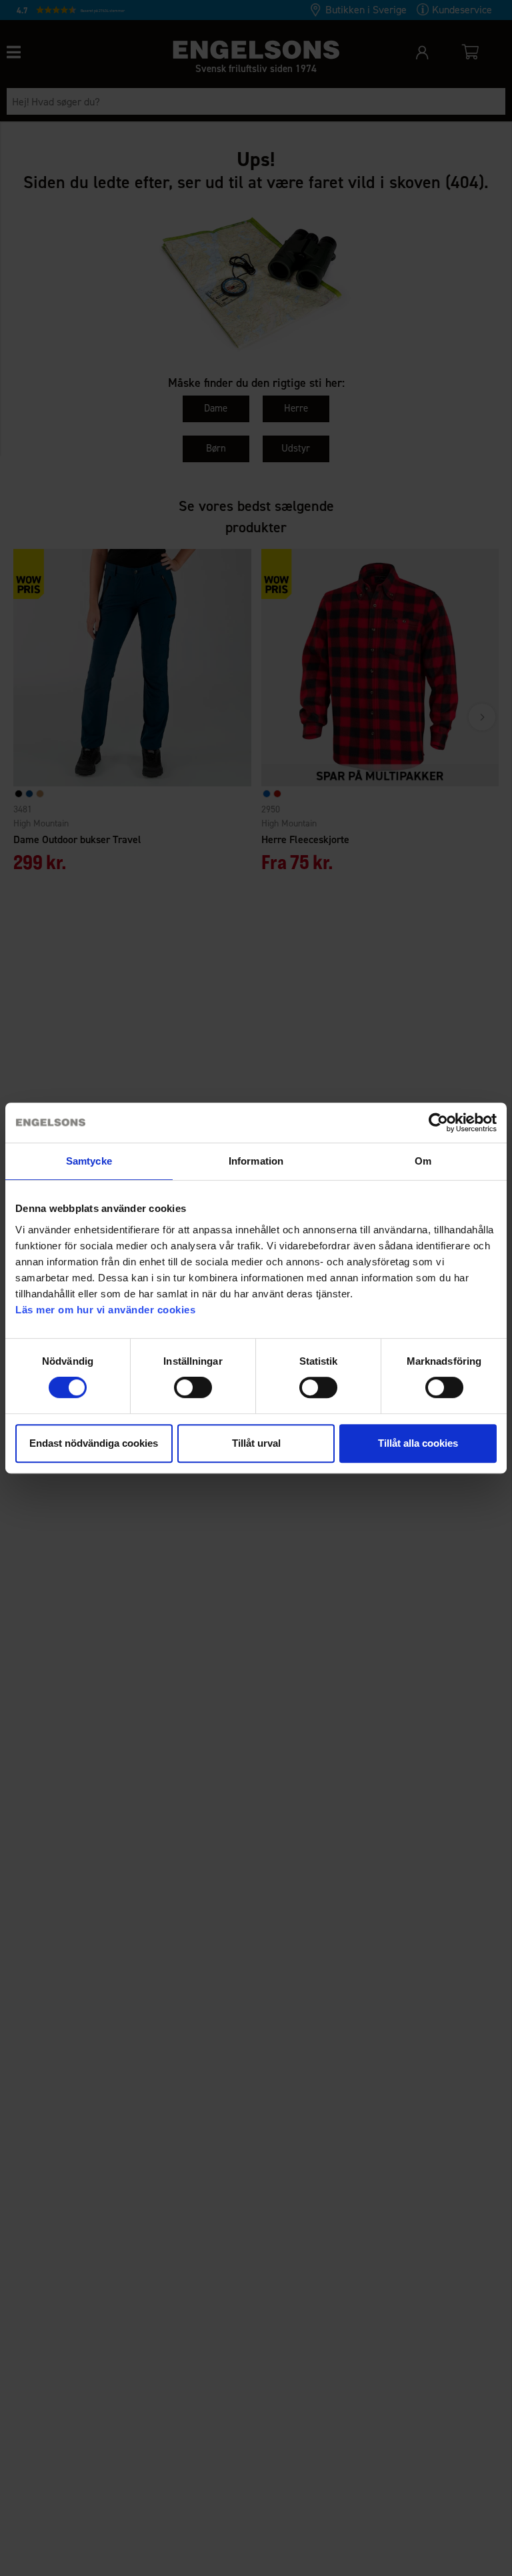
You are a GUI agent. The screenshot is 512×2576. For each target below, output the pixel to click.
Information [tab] (256, 1161)
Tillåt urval (256, 1443)
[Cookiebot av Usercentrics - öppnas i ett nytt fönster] (438, 1123)
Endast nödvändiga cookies (94, 1443)
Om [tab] (423, 1161)
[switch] (193, 1387)
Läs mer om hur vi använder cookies (105, 1310)
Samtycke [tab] (89, 1161)
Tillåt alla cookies (418, 1443)
